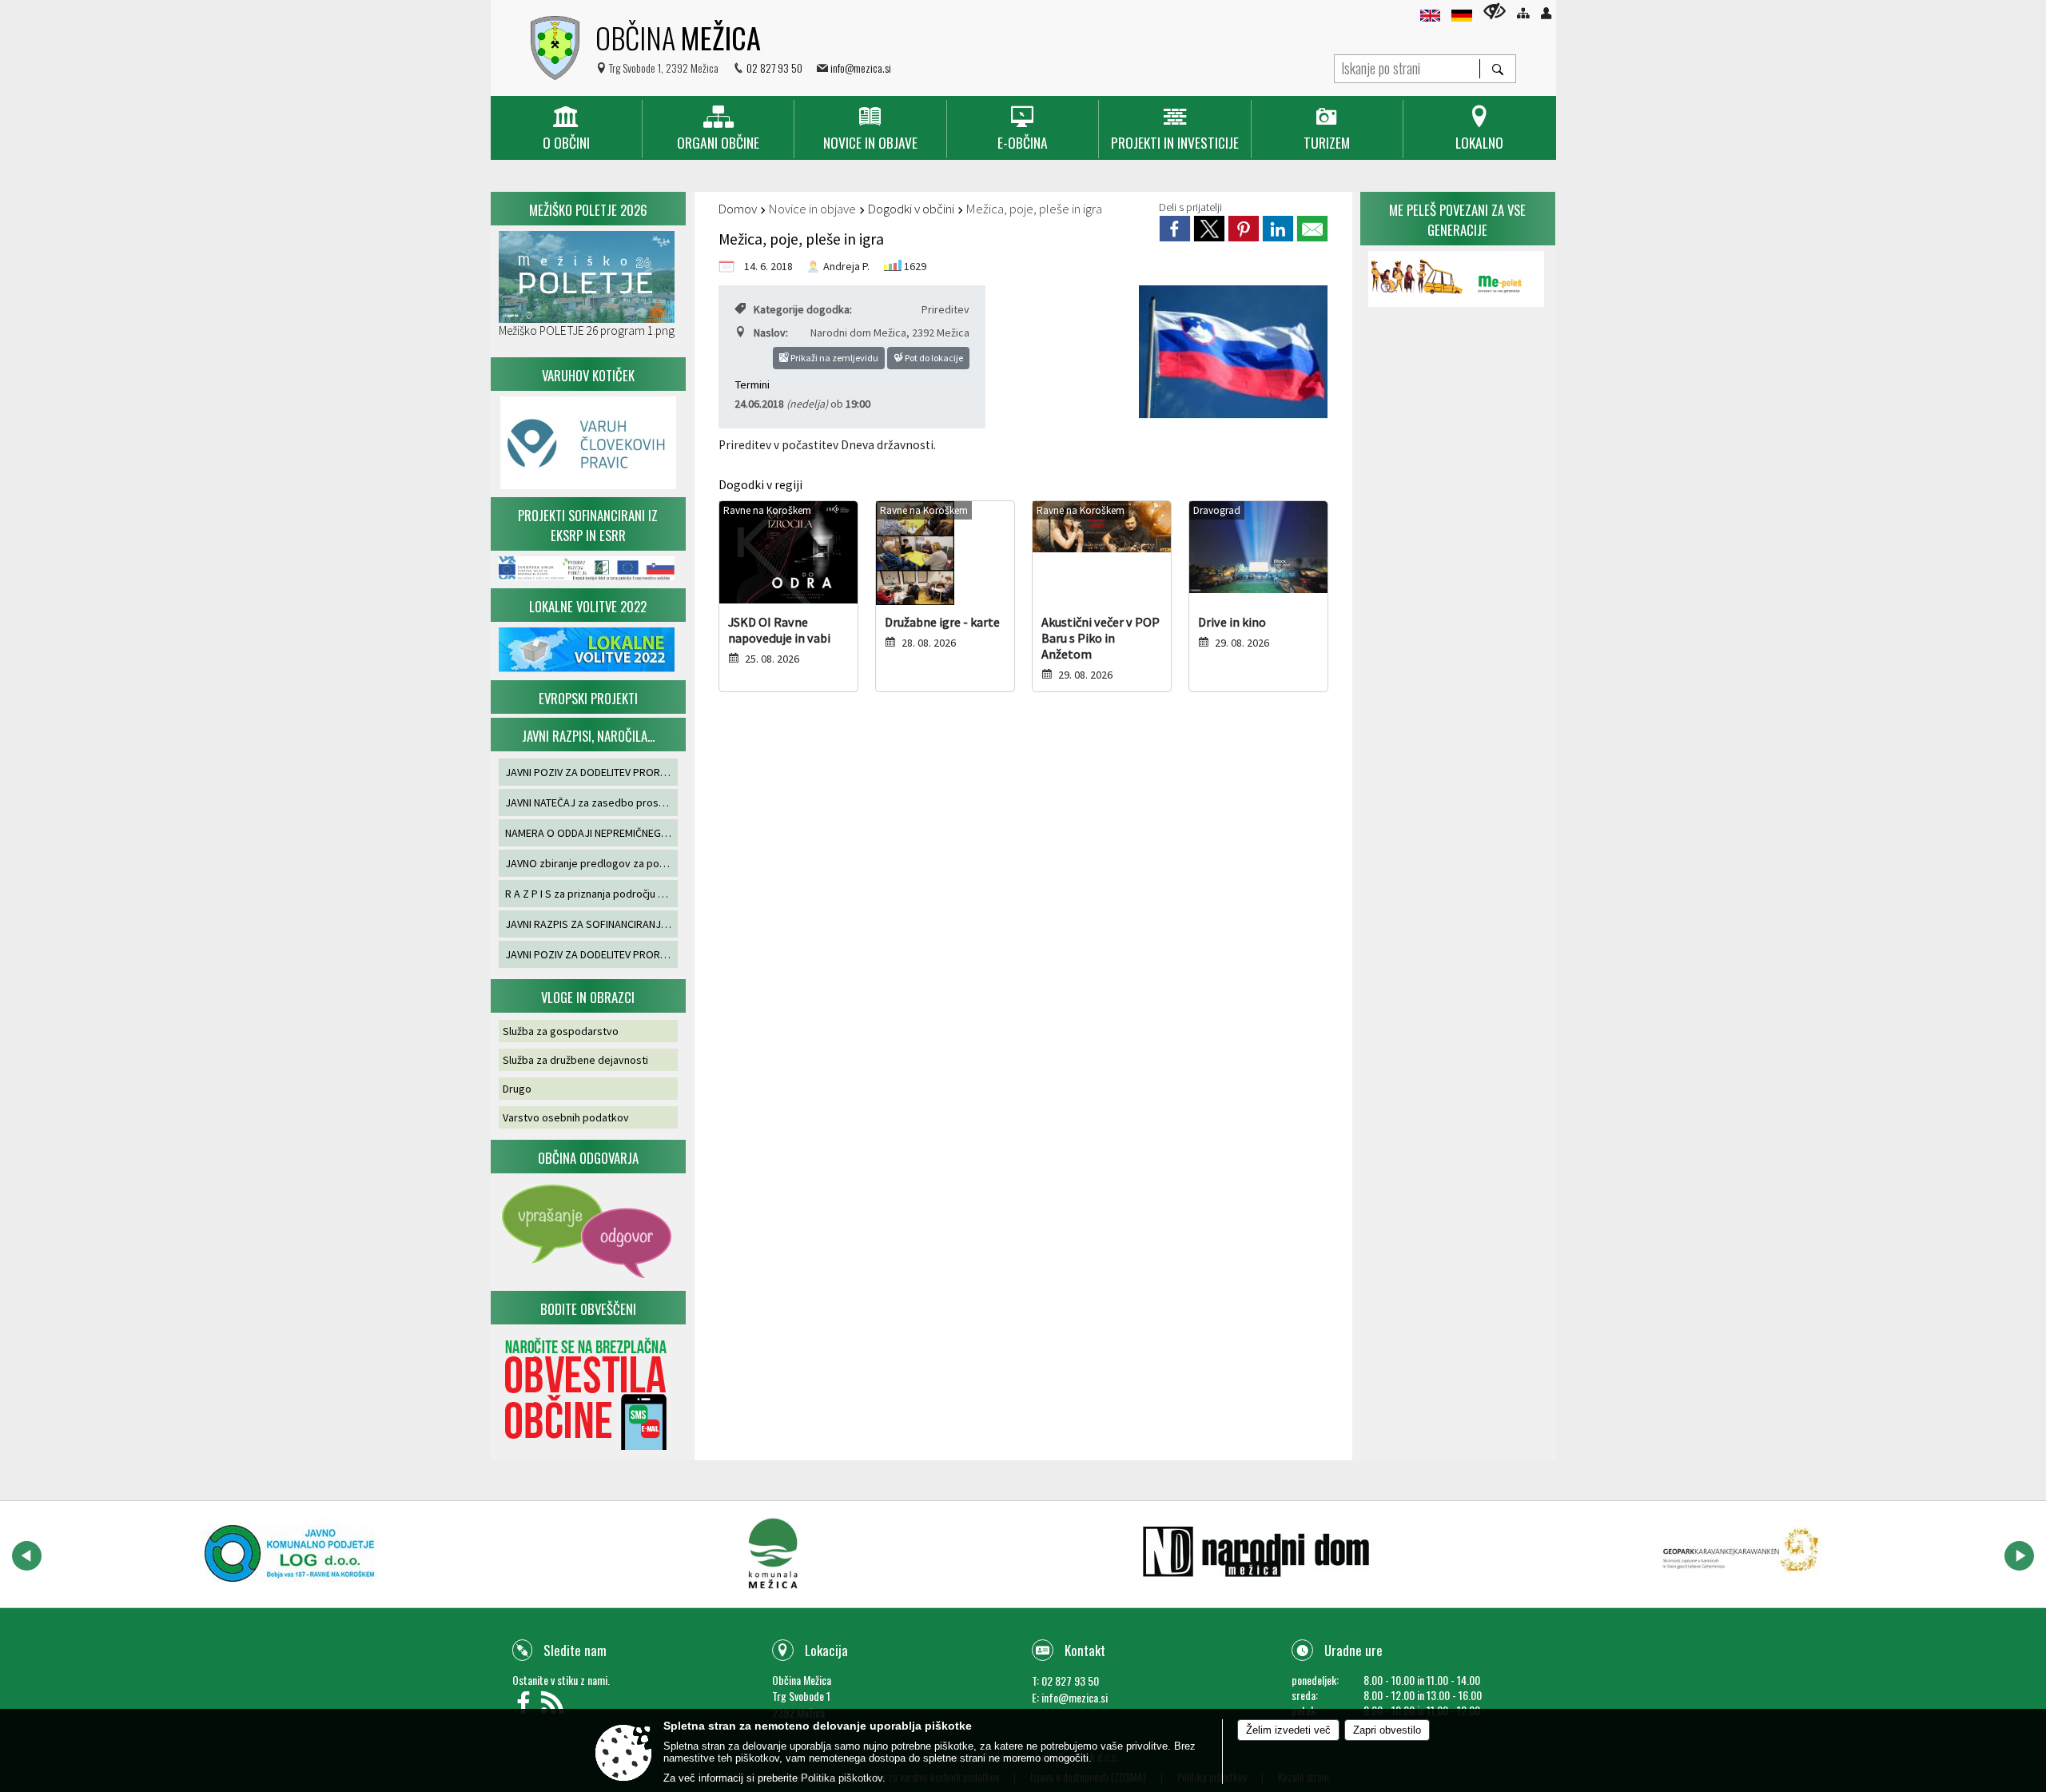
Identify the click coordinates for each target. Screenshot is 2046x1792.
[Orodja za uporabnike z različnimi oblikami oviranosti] (1495, 11)
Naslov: (771, 333)
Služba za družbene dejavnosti (575, 1060)
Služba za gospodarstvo (561, 1031)
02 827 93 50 (774, 68)
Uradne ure (1353, 1650)
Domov (738, 209)
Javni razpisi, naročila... (588, 736)
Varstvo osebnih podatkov (566, 1117)
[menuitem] (566, 129)
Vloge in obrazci (588, 997)
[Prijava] (1546, 13)
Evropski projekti (588, 698)
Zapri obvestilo (1387, 1730)
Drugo (517, 1089)
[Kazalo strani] (1523, 13)
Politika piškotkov (842, 1778)
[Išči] (1497, 69)
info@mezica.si (861, 68)
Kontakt (1085, 1650)
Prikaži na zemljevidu (834, 358)
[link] (1175, 229)
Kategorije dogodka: (803, 309)
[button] (27, 1556)
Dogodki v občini (911, 209)
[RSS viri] (554, 1707)
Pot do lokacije (933, 358)
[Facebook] (527, 1707)
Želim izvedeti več (1288, 1730)
